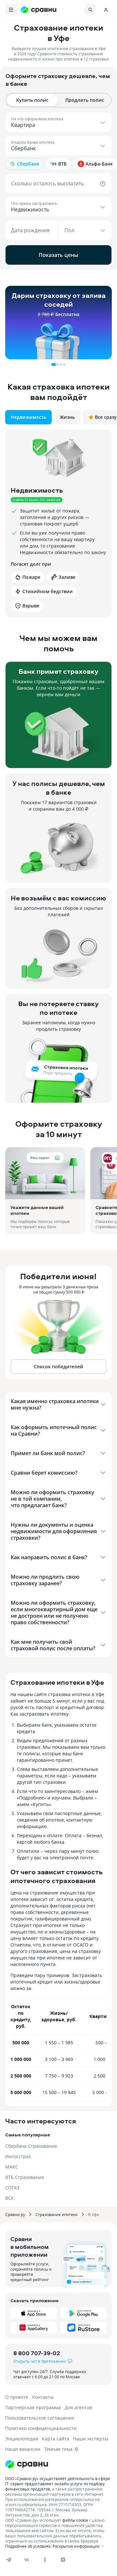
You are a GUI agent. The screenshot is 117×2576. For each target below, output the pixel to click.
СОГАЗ (12, 2188)
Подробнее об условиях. (28, 2546)
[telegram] (8, 2560)
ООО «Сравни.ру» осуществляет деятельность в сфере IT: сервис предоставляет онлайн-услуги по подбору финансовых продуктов (58, 2484)
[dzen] (63, 2560)
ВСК (10, 2198)
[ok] (45, 2560)
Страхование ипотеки (57, 2214)
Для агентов (78, 2407)
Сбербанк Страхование (31, 2146)
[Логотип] (58, 2464)
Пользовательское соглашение (40, 2418)
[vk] (27, 2560)
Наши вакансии (23, 2449)
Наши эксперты (91, 2439)
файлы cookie (75, 2520)
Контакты (43, 2397)
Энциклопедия (22, 2439)
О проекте (17, 2397)
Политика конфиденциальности (41, 2428)
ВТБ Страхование (25, 2177)
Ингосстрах (18, 2156)
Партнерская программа (33, 2407)
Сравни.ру (15, 2214)
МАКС (12, 2167)
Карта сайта (56, 2439)
